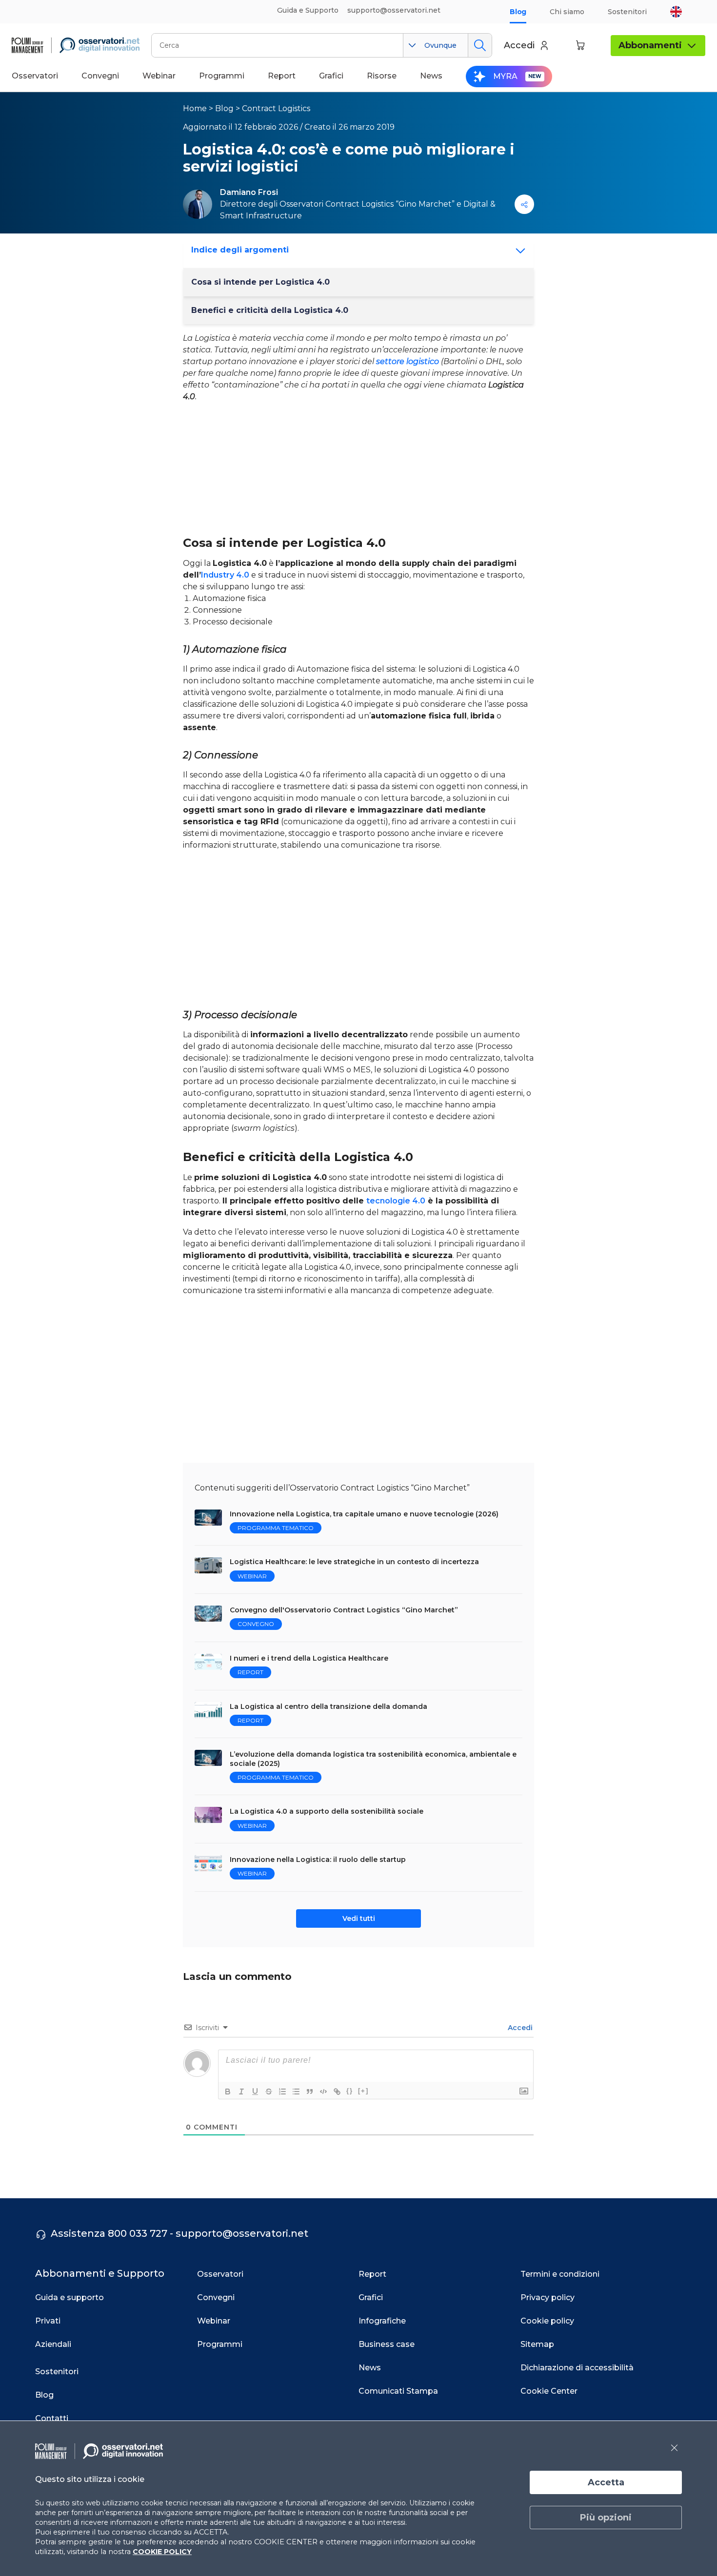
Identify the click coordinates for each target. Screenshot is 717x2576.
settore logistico (408, 361)
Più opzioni (606, 2518)
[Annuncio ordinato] (282, 2092)
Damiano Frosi (249, 192)
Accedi (519, 2028)
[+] (363, 2091)
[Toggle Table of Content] (517, 251)
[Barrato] (269, 2092)
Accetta (606, 2482)
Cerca (480, 45)
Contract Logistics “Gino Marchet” (390, 204)
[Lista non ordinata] (296, 2092)
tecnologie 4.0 (396, 1201)
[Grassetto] (228, 2092)
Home (195, 108)
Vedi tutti (359, 1918)
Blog (518, 12)
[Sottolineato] (255, 2092)
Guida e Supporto (308, 10)
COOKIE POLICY (162, 2552)
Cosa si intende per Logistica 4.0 (260, 282)
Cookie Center (549, 2391)
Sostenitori (627, 12)
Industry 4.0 (225, 575)
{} (350, 2091)
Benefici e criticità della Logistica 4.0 (270, 310)
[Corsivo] (241, 2092)
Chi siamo (567, 12)
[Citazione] (310, 2092)
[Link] (337, 2092)
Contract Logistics (276, 108)
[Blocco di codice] (323, 2092)
